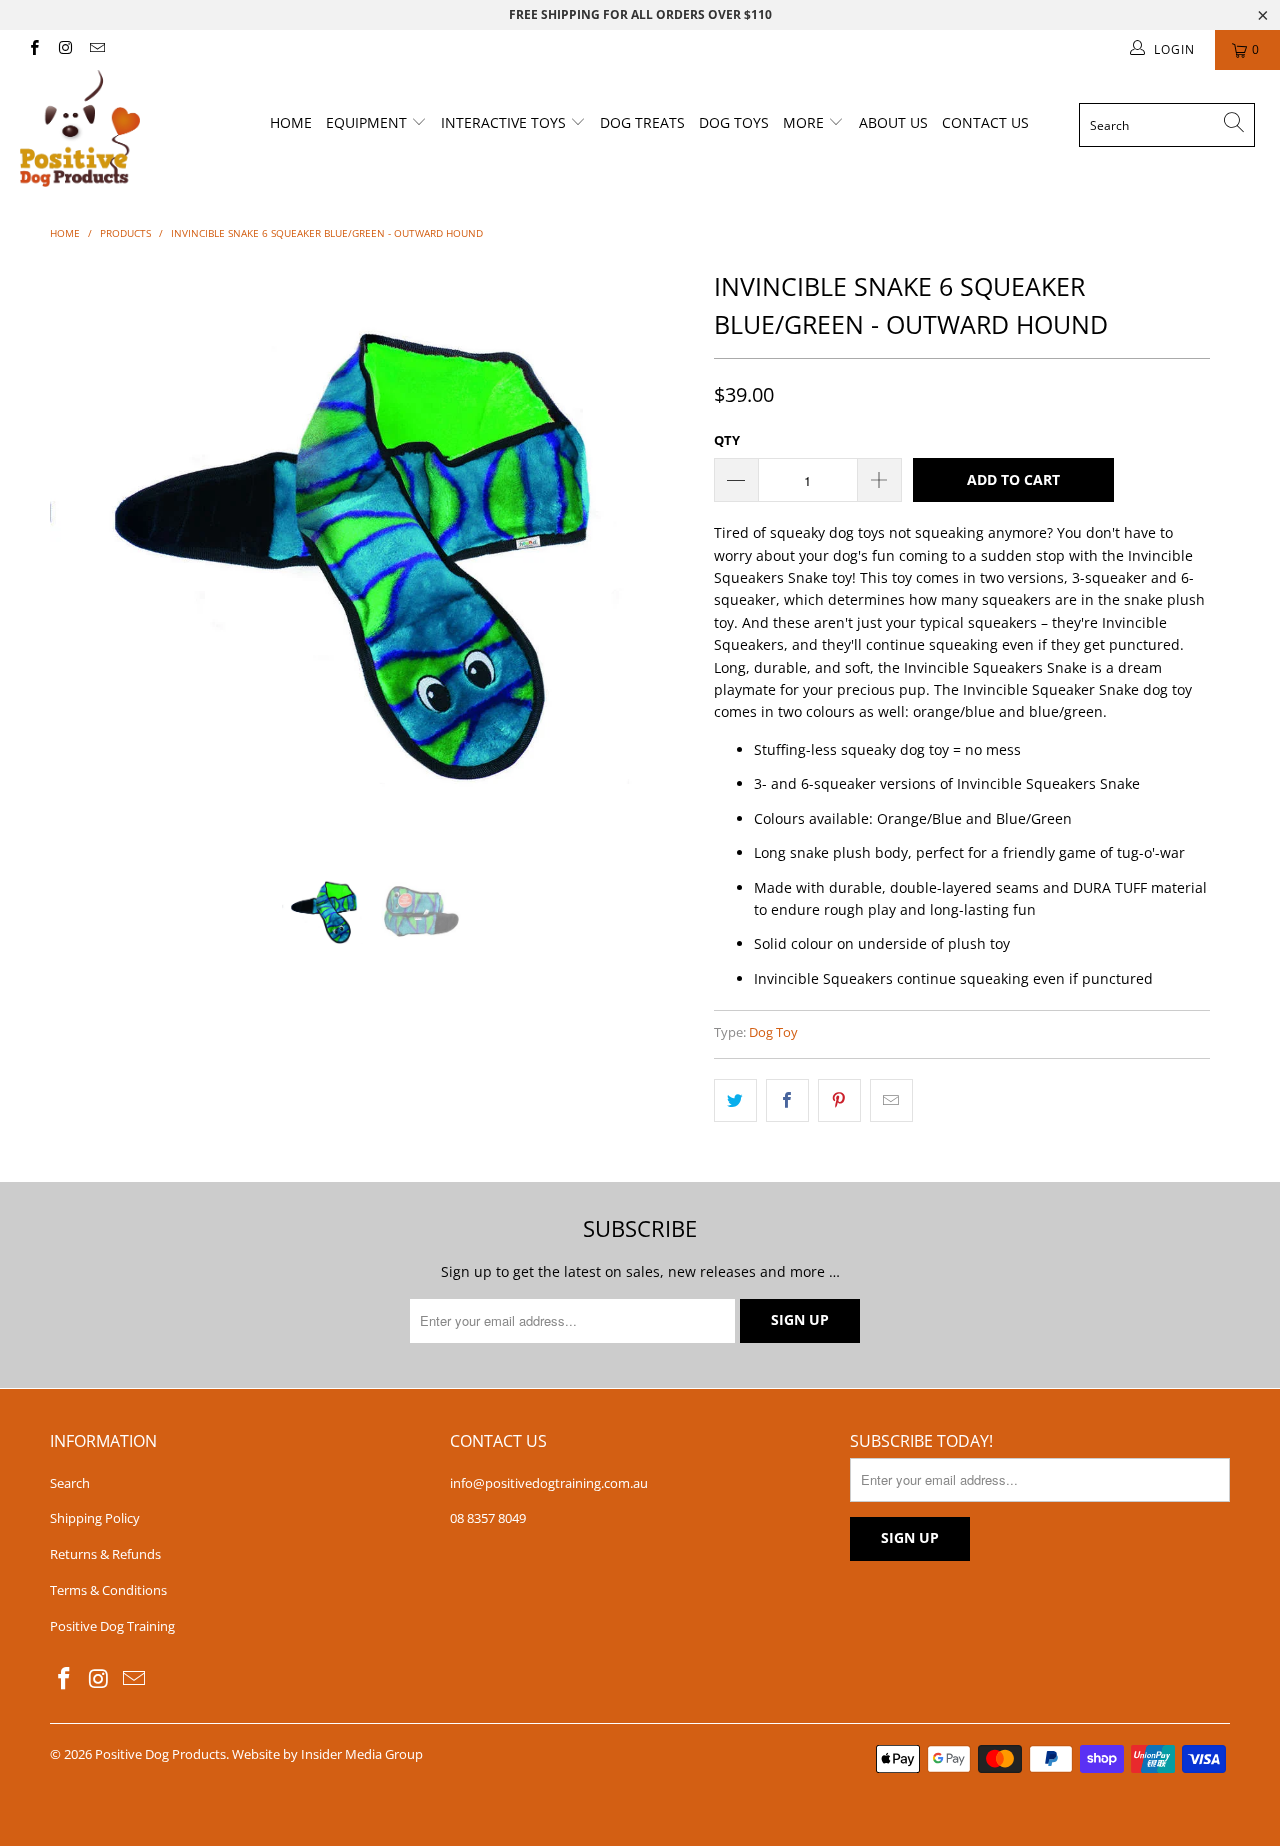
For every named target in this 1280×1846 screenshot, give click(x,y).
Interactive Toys (505, 122)
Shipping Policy (95, 1518)
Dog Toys (734, 122)
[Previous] (84, 553)
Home (291, 122)
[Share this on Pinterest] (839, 1100)
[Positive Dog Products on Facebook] (33, 49)
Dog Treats (642, 122)
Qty (727, 440)
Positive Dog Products (160, 1754)
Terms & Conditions (108, 1590)
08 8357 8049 (488, 1518)
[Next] (659, 553)
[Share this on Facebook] (787, 1100)
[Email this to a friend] (891, 1100)
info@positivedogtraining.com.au (549, 1483)
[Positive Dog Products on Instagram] (64, 49)
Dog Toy (773, 1032)
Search (70, 1483)
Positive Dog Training (112, 1626)
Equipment (368, 122)
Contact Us (985, 122)
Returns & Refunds (105, 1554)
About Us (893, 122)
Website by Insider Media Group (327, 1754)
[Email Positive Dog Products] (96, 49)
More (805, 122)
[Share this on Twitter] (735, 1100)
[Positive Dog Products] (112, 128)
